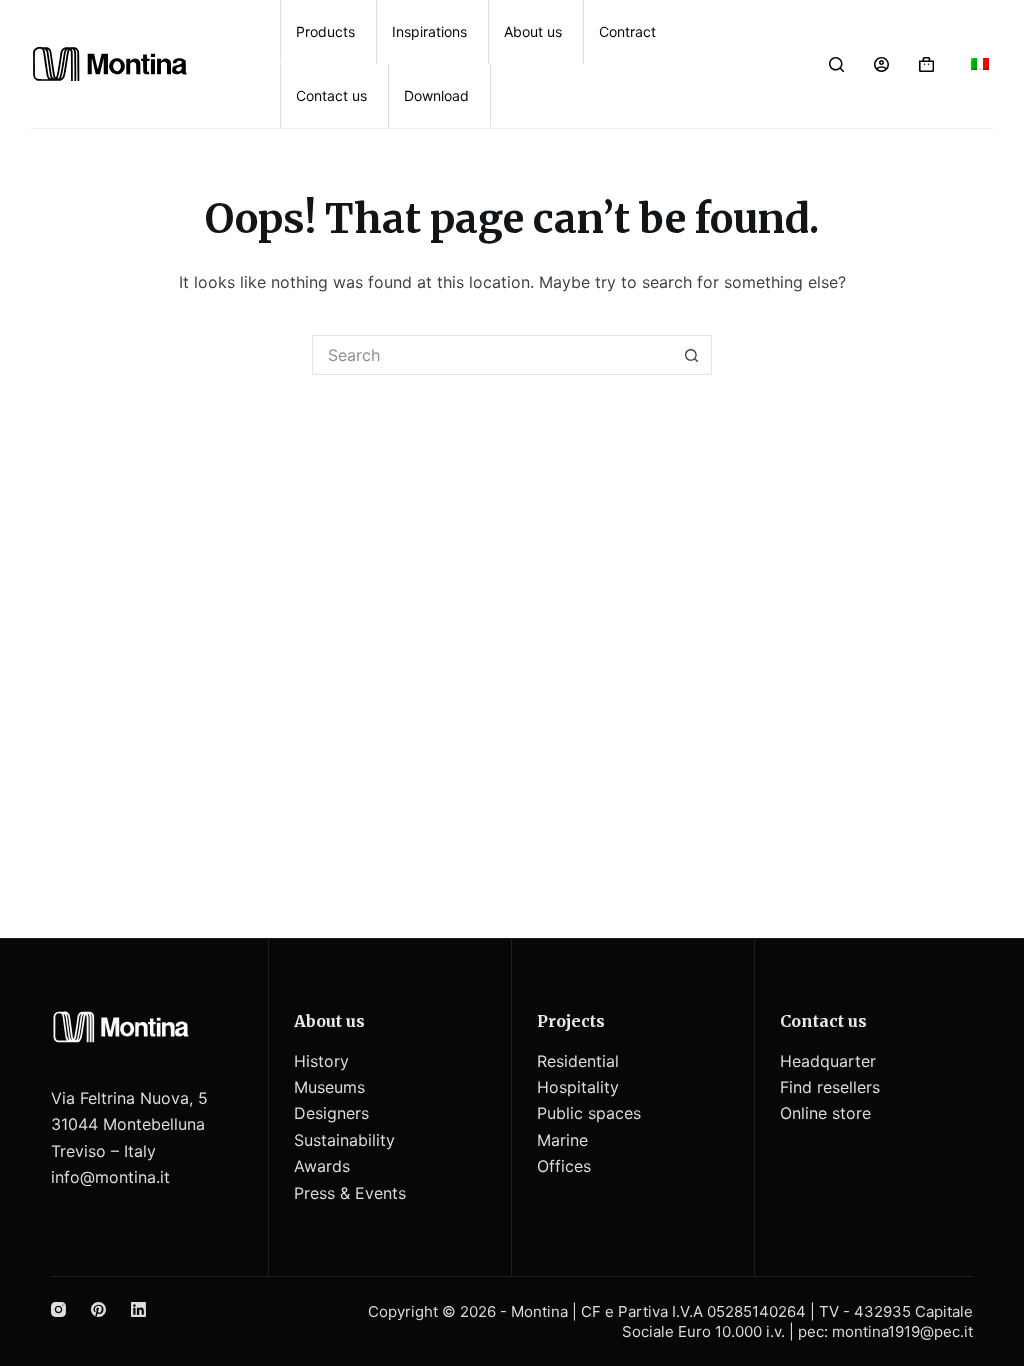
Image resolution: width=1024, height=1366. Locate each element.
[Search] (836, 64)
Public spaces (589, 1113)
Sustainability (344, 1140)
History (321, 1061)
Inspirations (429, 31)
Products (325, 31)
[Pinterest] (98, 1309)
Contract (627, 31)
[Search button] (692, 355)
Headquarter (828, 1061)
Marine (562, 1140)
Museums (329, 1087)
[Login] (881, 64)
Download (436, 95)
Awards (322, 1166)
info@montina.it (110, 1177)
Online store (825, 1113)
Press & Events (350, 1193)
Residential (578, 1061)
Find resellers (830, 1087)
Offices (564, 1166)
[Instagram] (58, 1309)
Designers (331, 1113)
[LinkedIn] (138, 1309)
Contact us (331, 95)
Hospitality (578, 1087)
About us (533, 31)
